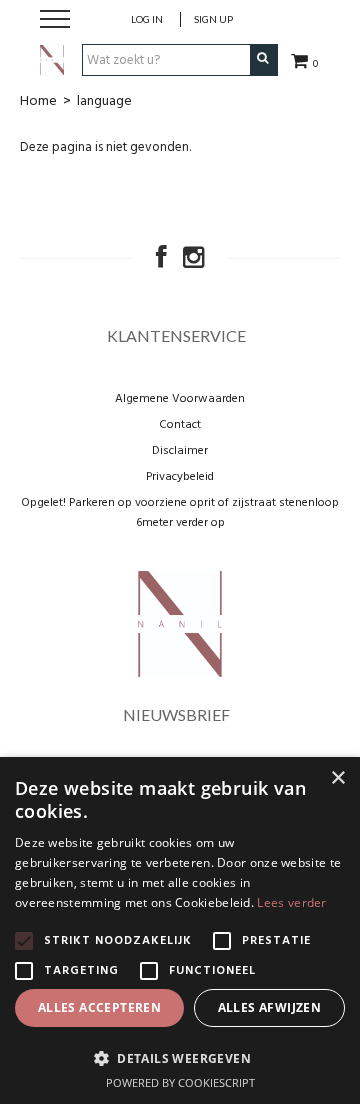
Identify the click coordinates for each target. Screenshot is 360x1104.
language (104, 101)
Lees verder (291, 902)
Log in (147, 19)
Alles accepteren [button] (99, 1007)
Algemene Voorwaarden (180, 399)
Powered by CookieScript (180, 1082)
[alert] (180, 930)
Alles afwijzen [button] (270, 1007)
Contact (180, 425)
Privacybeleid (180, 477)
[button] (180, 1057)
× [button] (337, 778)
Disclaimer (180, 451)
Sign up (213, 19)
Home (38, 101)
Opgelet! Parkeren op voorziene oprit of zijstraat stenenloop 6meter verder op (180, 513)
